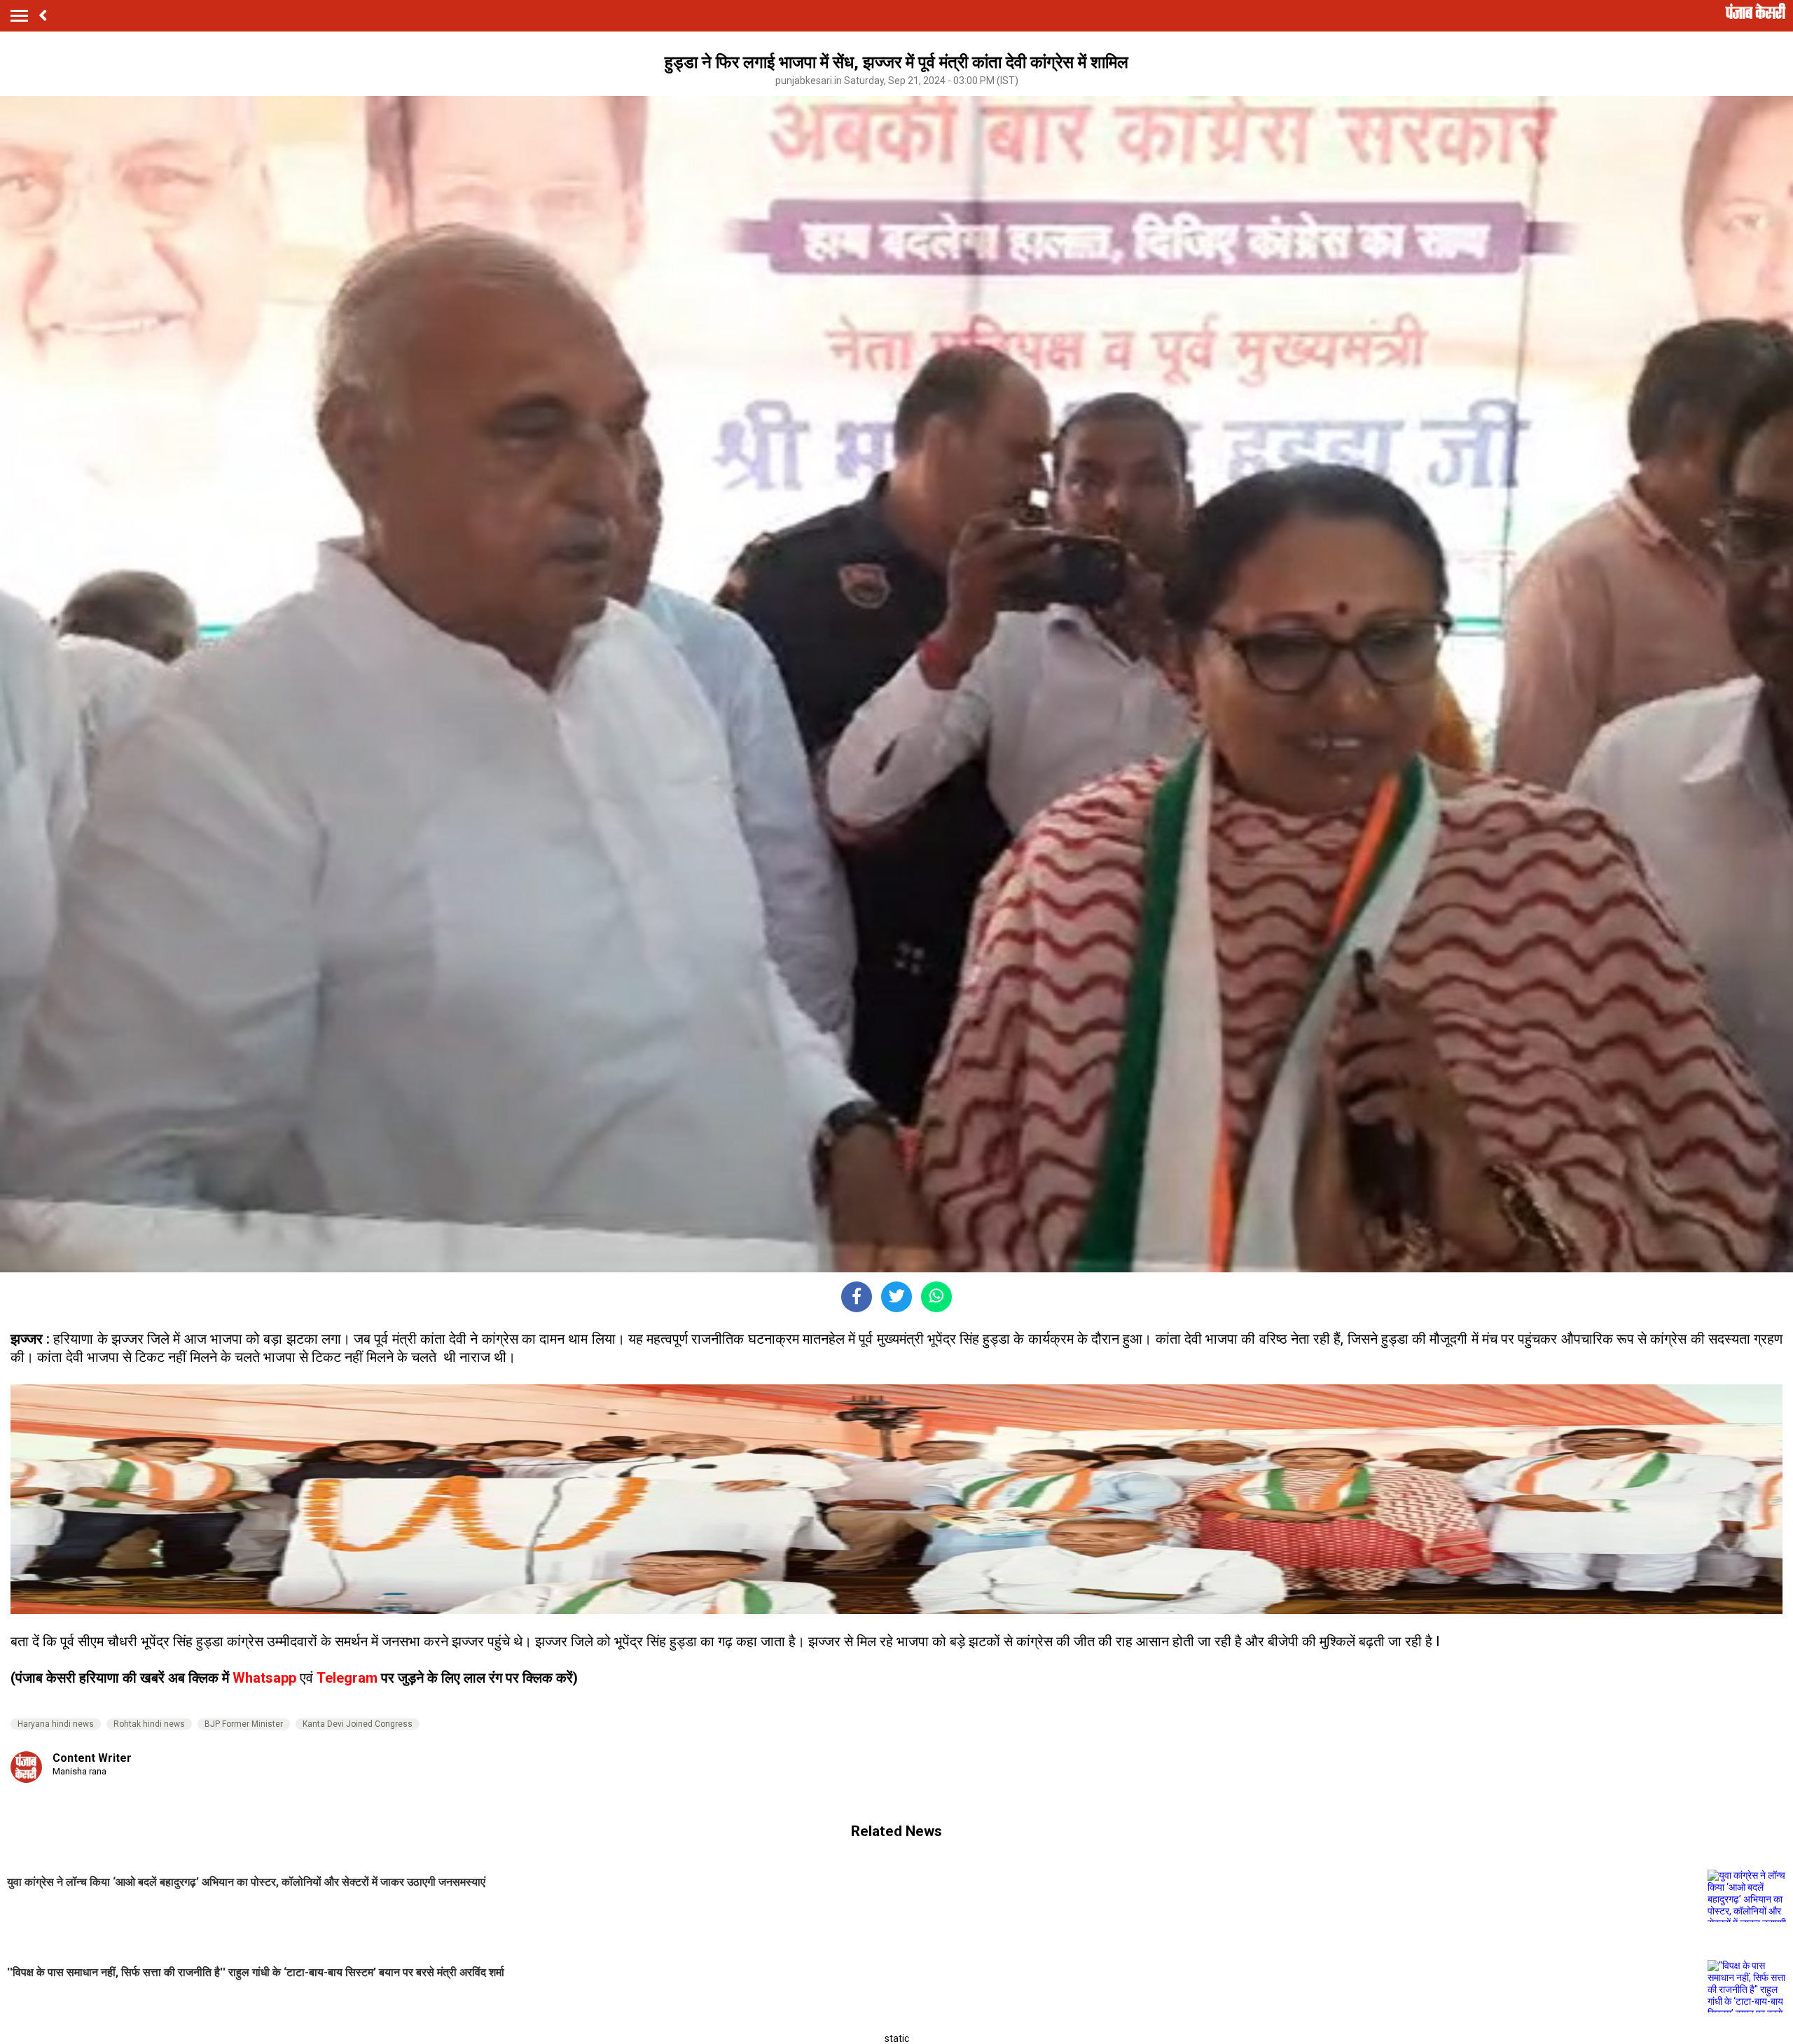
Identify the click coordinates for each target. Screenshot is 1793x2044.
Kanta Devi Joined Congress (358, 1724)
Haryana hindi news (56, 1724)
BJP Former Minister (244, 1724)
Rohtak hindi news (149, 1724)
